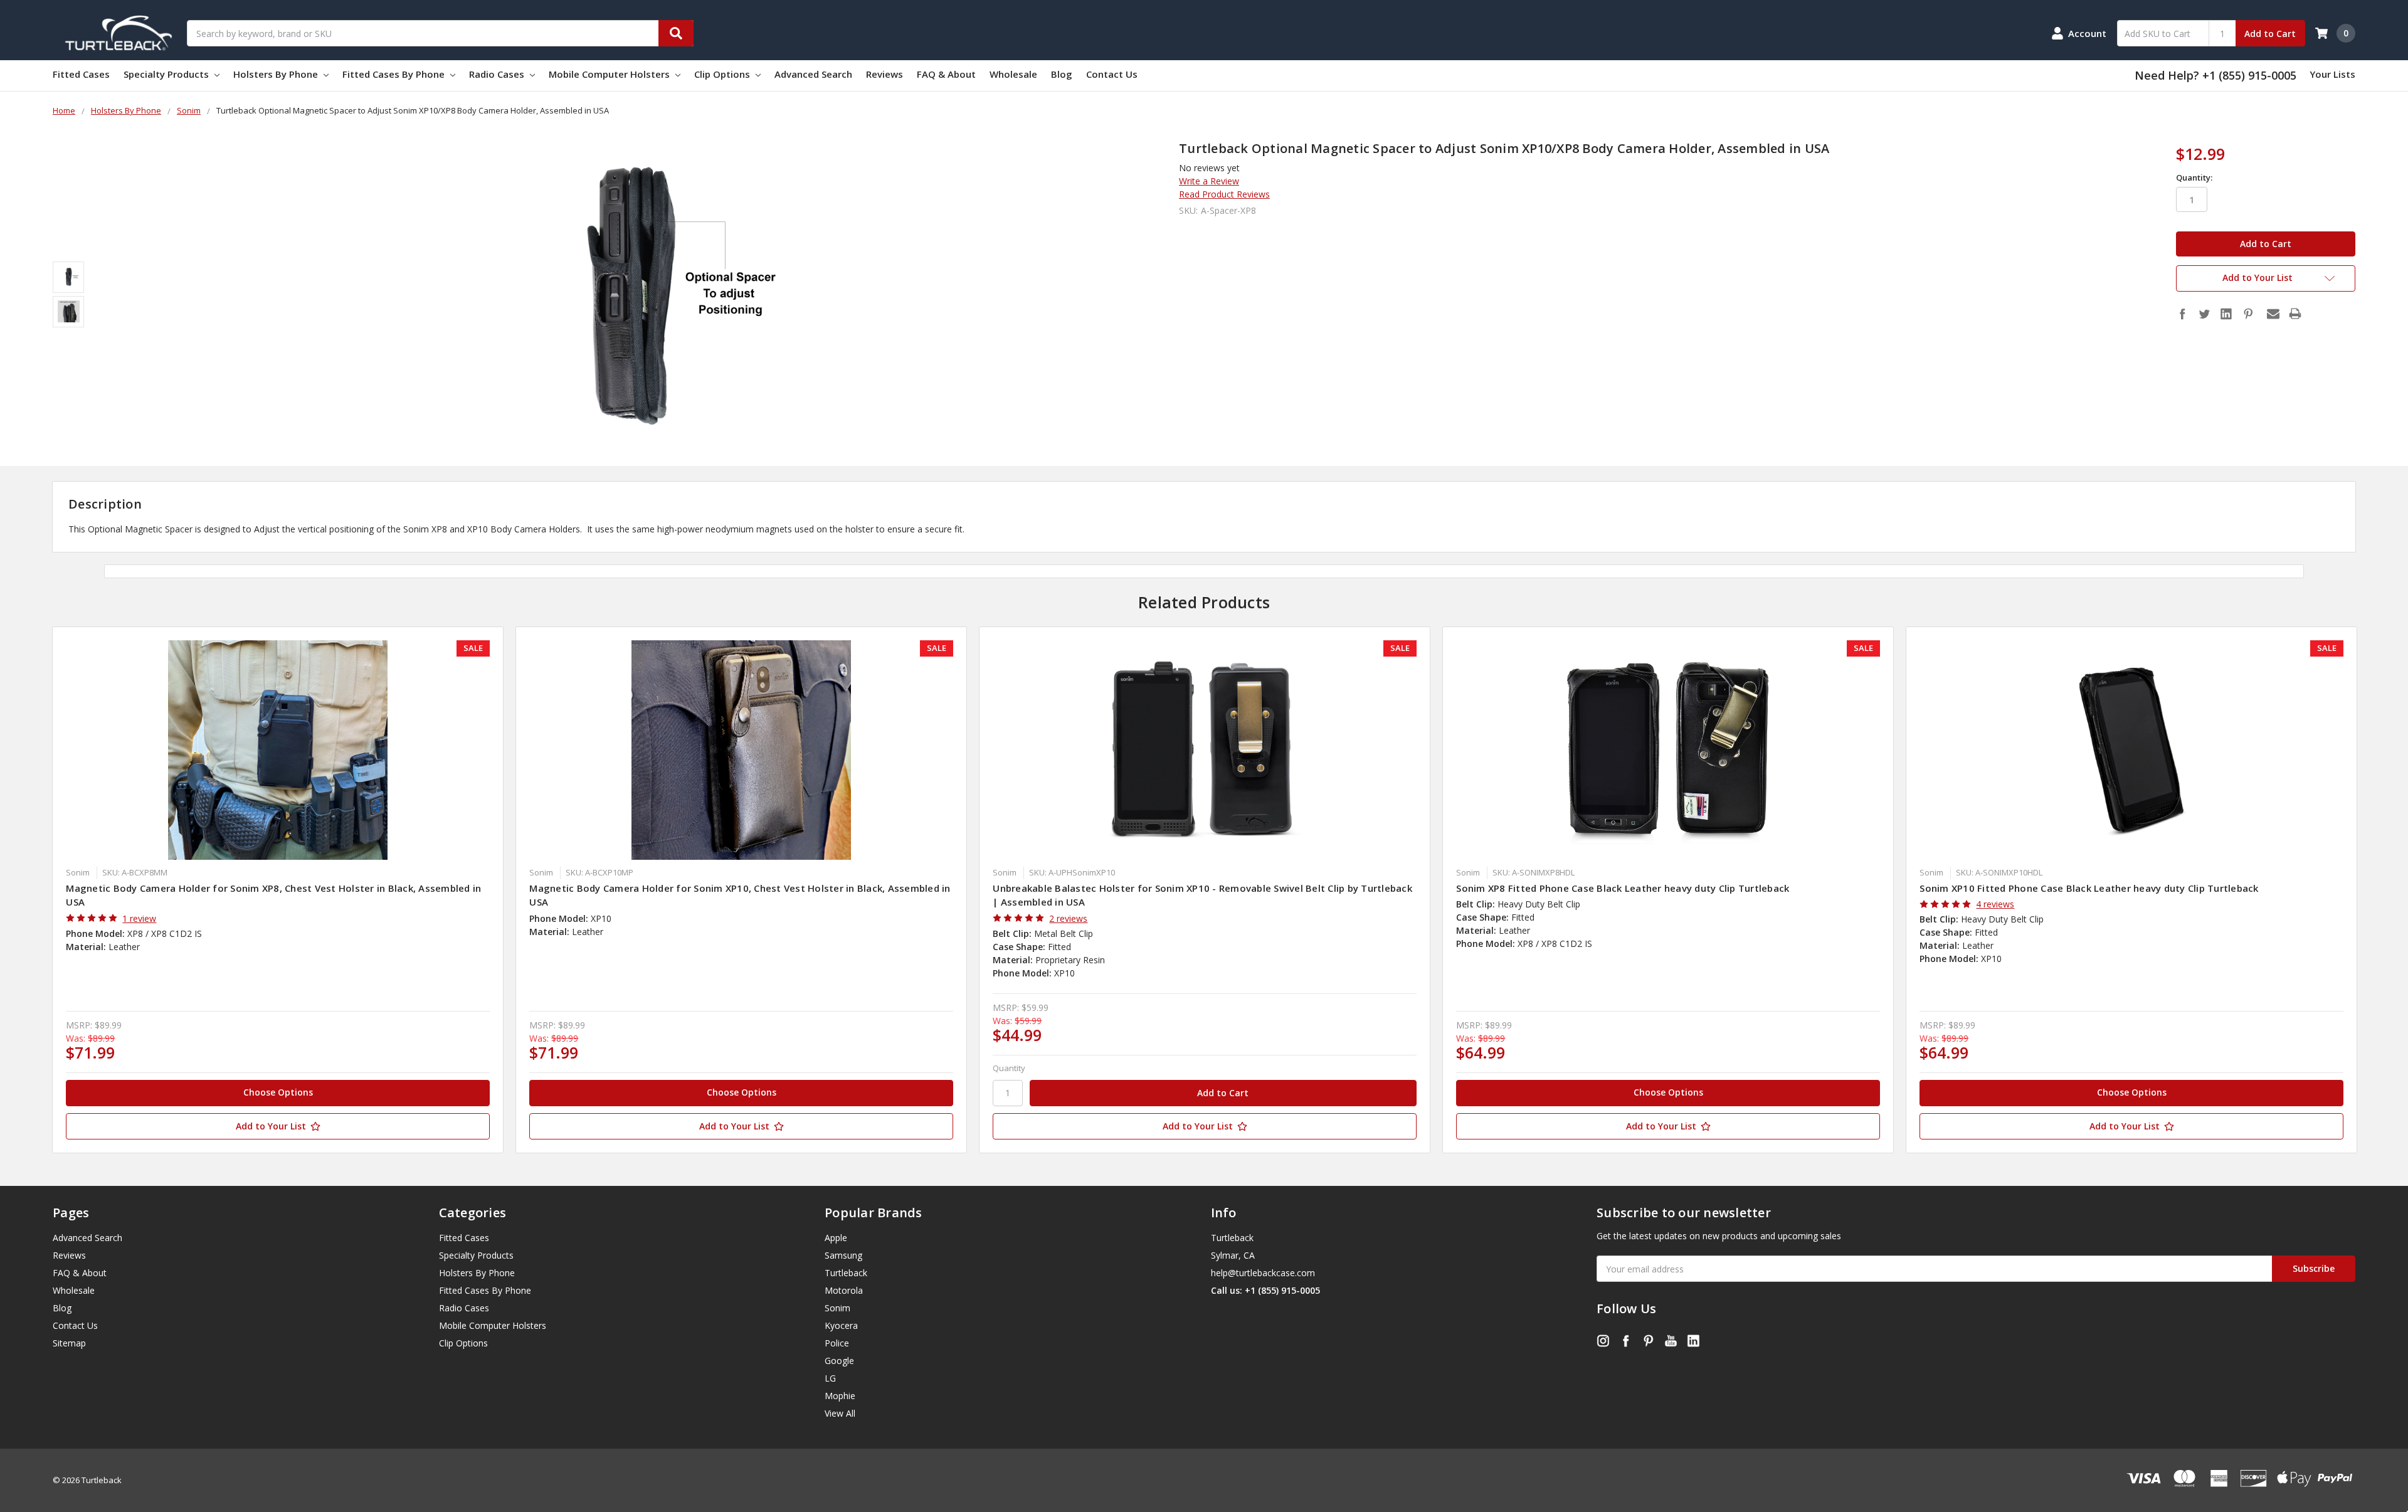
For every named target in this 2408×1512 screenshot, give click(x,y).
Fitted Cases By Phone (395, 74)
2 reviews (1068, 918)
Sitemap (69, 1343)
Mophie (840, 1396)
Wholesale (1013, 74)
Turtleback (846, 1273)
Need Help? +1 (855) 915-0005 (2215, 75)
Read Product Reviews (1224, 194)
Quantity (1009, 1068)
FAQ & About (946, 74)
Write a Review (1209, 181)
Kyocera (841, 1325)
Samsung (843, 1255)
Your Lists (2332, 74)
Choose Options (278, 1092)
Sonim (837, 1308)
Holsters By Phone (277, 74)
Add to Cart (2270, 34)
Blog (1062, 74)
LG (830, 1378)
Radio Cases (498, 74)
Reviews (885, 74)
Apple (836, 1238)
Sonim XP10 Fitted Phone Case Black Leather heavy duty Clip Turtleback (2089, 888)
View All (840, 1413)
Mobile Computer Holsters (610, 74)
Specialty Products (167, 74)
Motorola (844, 1290)
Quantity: (2194, 177)
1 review (139, 918)
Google (839, 1361)
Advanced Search (813, 74)
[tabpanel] (278, 890)
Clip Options (723, 74)
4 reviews (1995, 904)
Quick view (278, 750)
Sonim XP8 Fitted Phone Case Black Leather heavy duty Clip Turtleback (1623, 888)
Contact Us (1112, 74)
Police (837, 1343)
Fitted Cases (81, 74)
